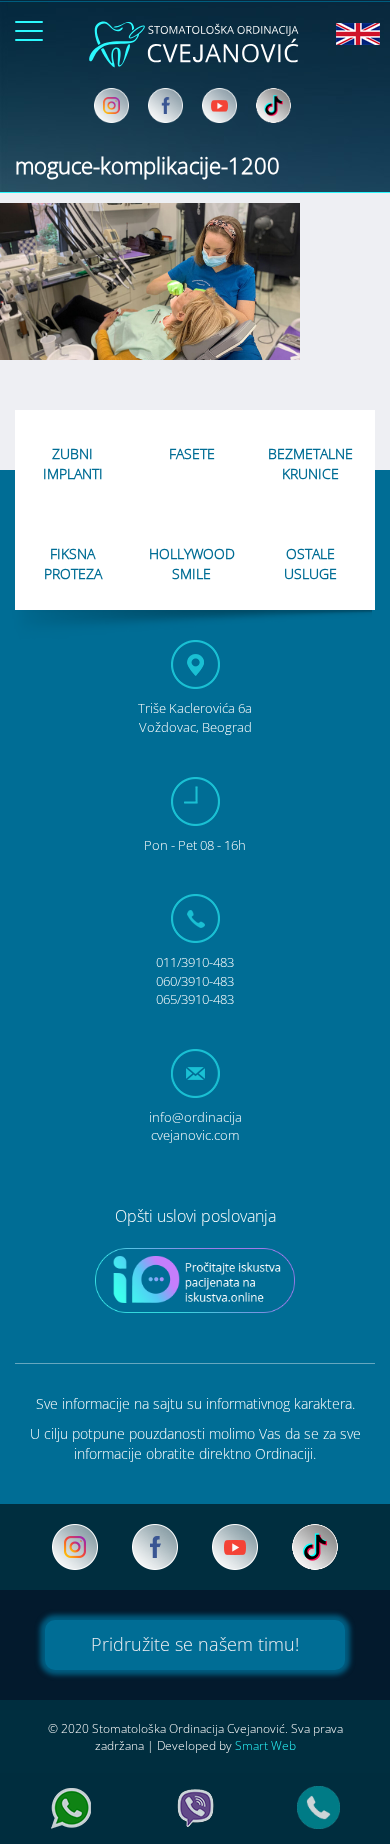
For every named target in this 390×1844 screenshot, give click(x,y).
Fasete (192, 453)
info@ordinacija (195, 1126)
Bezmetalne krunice (310, 463)
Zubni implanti (73, 463)
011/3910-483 (195, 962)
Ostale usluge (310, 563)
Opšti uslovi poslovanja (195, 1216)
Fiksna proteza (73, 563)
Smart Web (265, 1745)
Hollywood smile (192, 563)
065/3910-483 (195, 999)
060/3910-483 (195, 981)
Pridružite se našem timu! (195, 1644)
